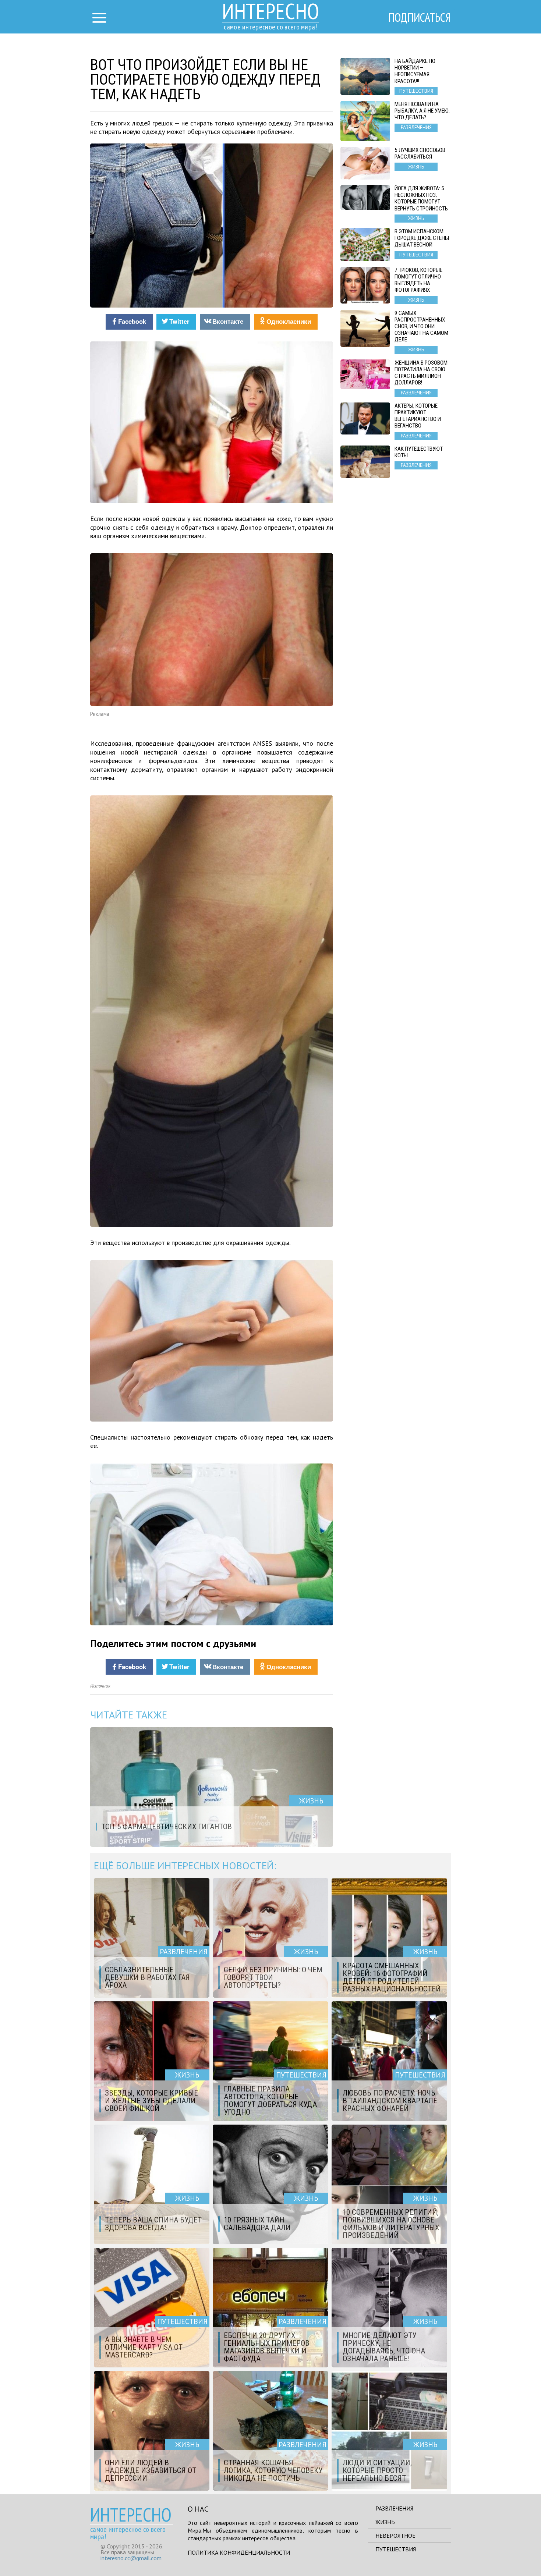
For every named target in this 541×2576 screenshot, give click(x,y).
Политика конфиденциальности (239, 2552)
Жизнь (385, 2522)
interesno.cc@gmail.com (131, 2558)
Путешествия (396, 2549)
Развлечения (394, 2508)
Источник (100, 1686)
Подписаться (420, 17)
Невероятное (395, 2536)
